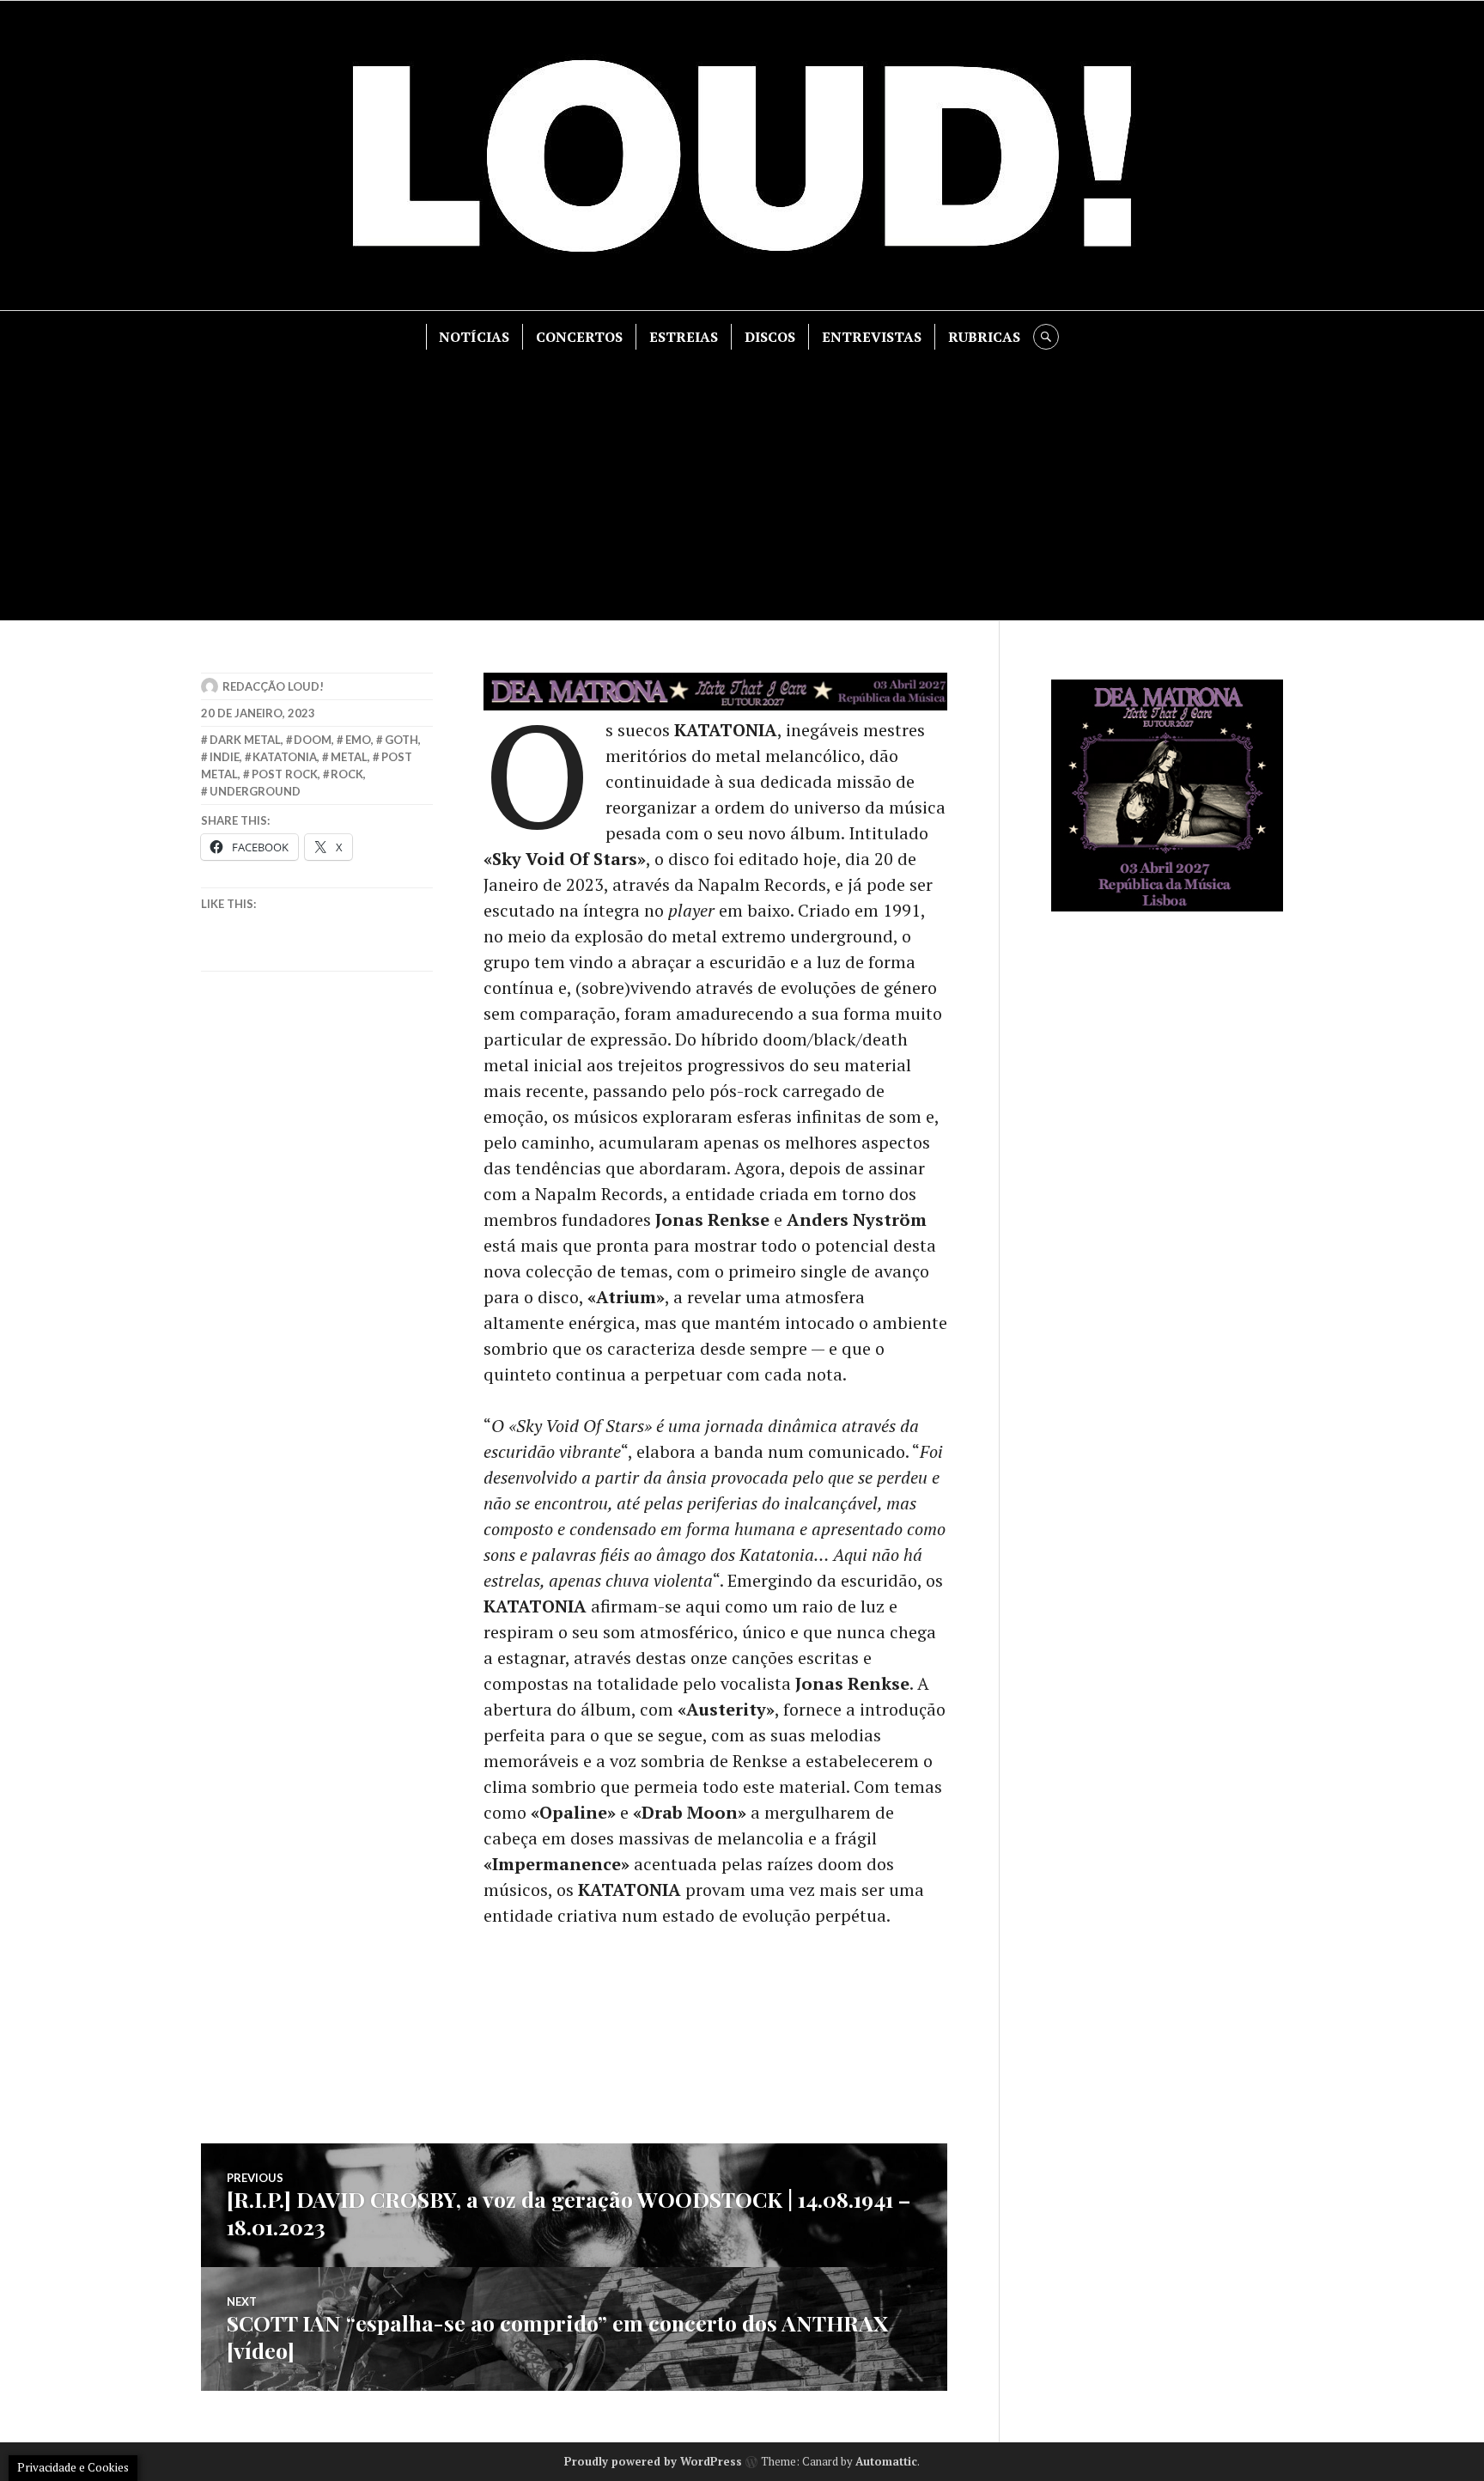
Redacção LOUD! (273, 686)
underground (255, 791)
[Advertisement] (742, 479)
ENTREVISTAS (872, 337)
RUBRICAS (984, 337)
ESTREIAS (684, 337)
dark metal (245, 740)
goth (401, 740)
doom (313, 740)
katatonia (285, 757)
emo (358, 740)
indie (225, 757)
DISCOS (770, 337)
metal (349, 757)
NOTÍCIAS (474, 337)
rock (347, 774)
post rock (285, 774)
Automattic (886, 2461)
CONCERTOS (579, 337)
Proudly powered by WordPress (653, 2461)
